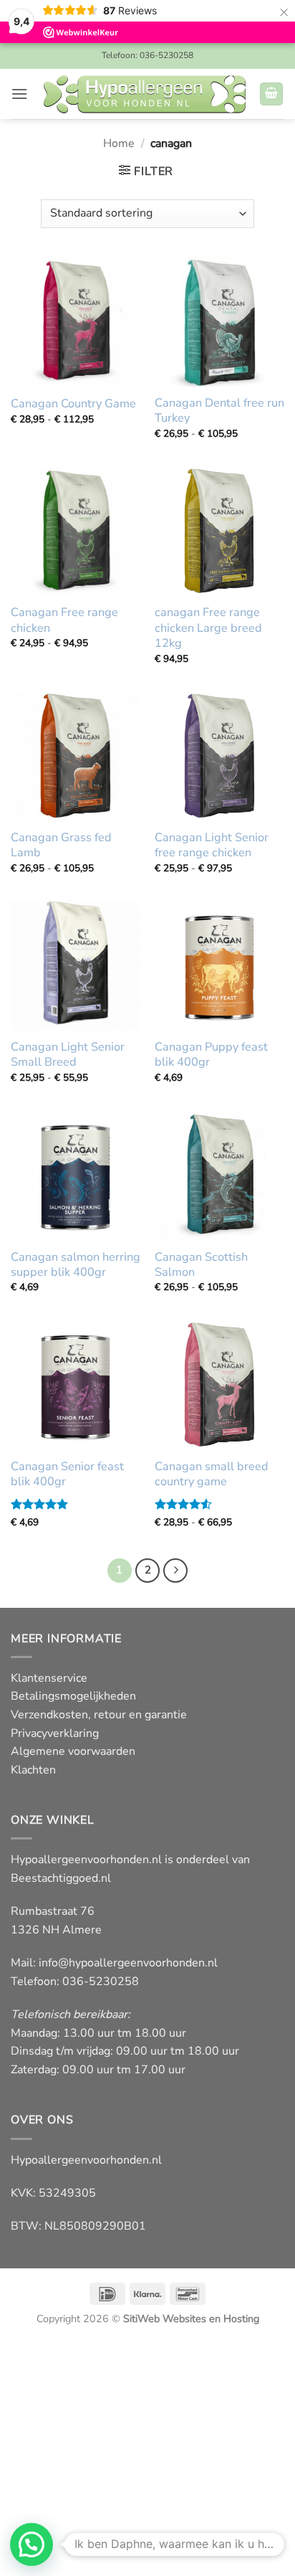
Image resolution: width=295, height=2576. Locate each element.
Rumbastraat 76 (53, 1911)
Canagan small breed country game (212, 1474)
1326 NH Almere (56, 1930)
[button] (19, 94)
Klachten (33, 1770)
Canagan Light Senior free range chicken (212, 846)
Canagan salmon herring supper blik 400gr (76, 1265)
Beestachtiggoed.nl (61, 1878)
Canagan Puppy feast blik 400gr (211, 1055)
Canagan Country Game (73, 404)
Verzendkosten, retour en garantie (99, 1715)
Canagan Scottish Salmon (201, 1265)
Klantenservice (49, 1678)
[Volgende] (175, 1571)
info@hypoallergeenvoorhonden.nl (128, 1963)
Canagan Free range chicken (64, 620)
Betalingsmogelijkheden (73, 1696)
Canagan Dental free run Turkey (219, 411)
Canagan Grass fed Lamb (61, 846)
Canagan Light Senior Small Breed (68, 1055)
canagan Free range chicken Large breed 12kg (208, 628)
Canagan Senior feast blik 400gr (67, 1474)
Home (119, 143)
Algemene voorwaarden (73, 1751)
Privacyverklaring (55, 1733)
